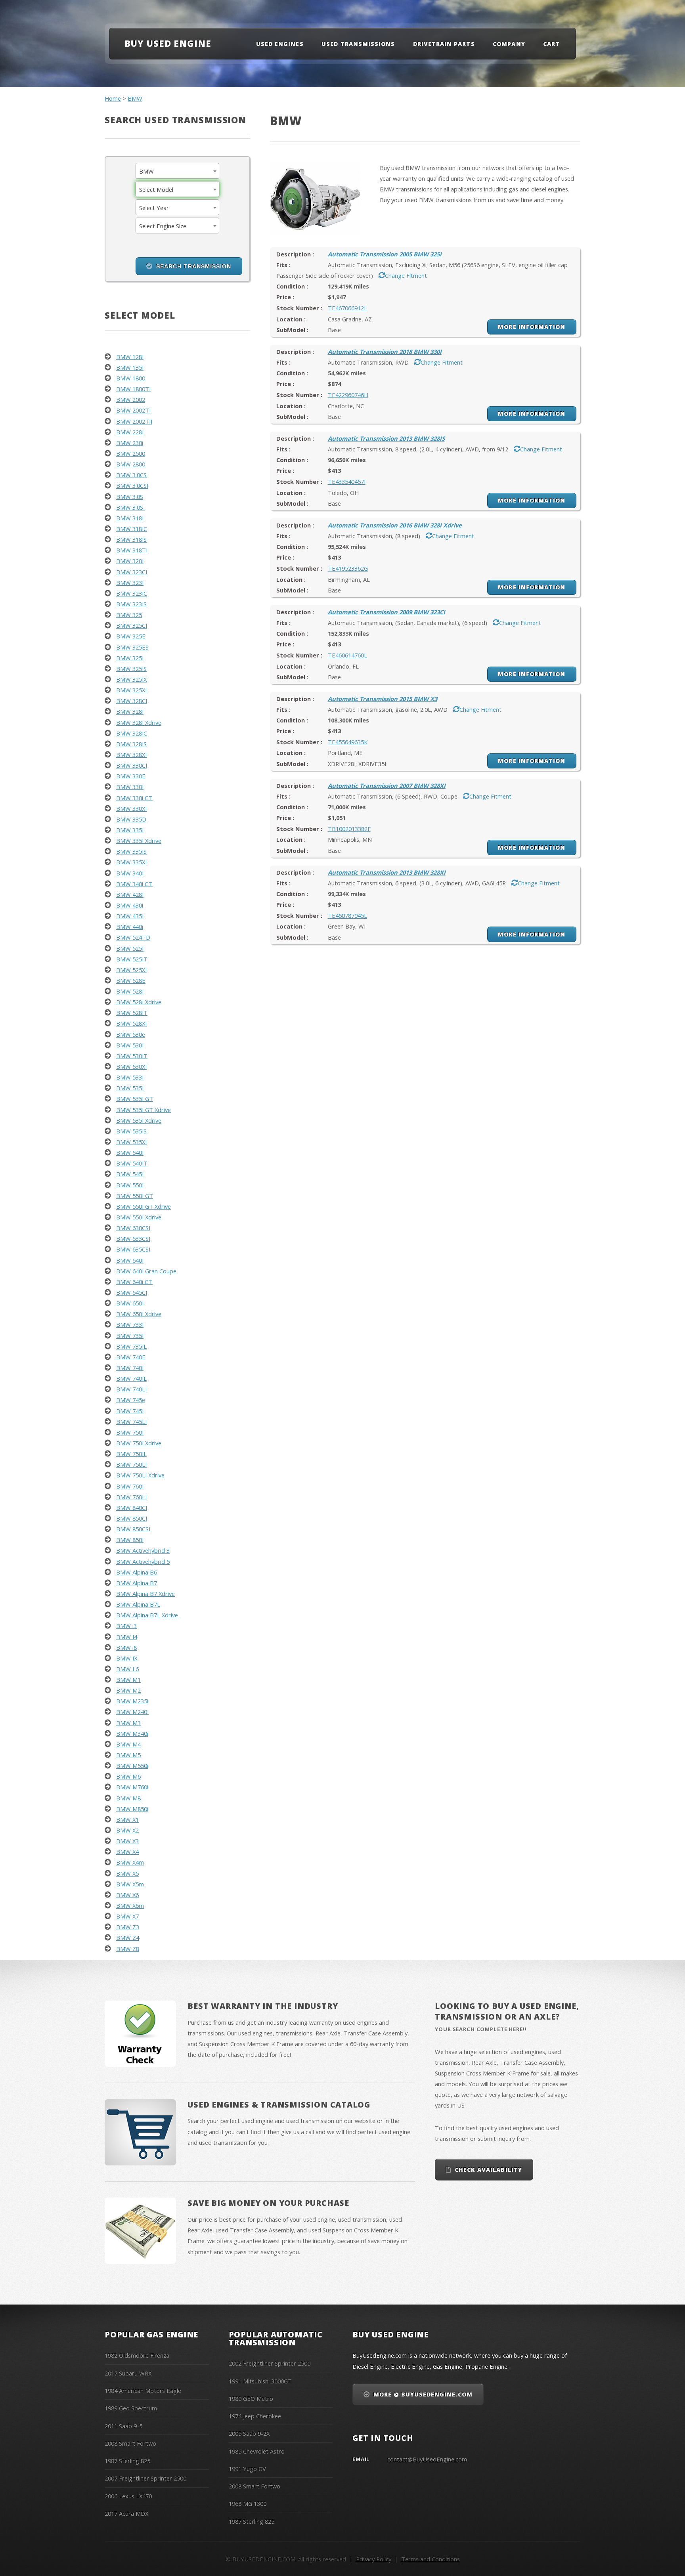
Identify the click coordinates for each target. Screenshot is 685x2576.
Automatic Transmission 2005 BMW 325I (385, 254)
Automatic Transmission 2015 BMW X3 (383, 699)
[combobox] (178, 171)
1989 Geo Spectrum (131, 2408)
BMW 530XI (131, 1066)
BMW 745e (131, 1400)
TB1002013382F (349, 829)
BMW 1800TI (133, 389)
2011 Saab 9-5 (123, 2426)
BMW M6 (128, 1776)
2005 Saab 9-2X (249, 2433)
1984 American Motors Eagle (143, 2391)
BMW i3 (126, 1626)
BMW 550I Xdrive (139, 1217)
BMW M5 (128, 1755)
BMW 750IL (131, 1454)
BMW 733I (130, 1324)
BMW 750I (130, 1432)
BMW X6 (127, 1895)
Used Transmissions (358, 44)
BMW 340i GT (134, 884)
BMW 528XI (131, 1023)
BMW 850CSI (133, 1529)
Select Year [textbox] (154, 208)
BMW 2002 (131, 399)
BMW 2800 (131, 464)
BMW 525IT (132, 959)
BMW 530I (130, 1045)
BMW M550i (132, 1766)
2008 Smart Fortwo (130, 2443)
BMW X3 (127, 1841)
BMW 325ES (132, 647)
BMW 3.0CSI (132, 485)
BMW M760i (132, 1787)
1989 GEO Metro (251, 2398)
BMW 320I (130, 561)
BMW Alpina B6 (137, 1572)
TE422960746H (348, 395)
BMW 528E (131, 980)
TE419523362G (348, 568)
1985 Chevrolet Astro (257, 2451)
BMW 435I (130, 916)
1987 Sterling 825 (127, 2461)
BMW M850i (132, 1809)
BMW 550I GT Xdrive (144, 1206)
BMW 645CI (132, 1292)
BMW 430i (130, 905)
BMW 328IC (132, 733)
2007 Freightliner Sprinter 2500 (145, 2478)
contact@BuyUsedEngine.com (427, 2459)
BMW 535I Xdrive (139, 1120)
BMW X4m (130, 1862)
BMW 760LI (131, 1497)
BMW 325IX (131, 679)
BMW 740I (130, 1368)
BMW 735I (130, 1336)
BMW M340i (132, 1733)
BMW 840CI (132, 1508)
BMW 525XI (131, 970)
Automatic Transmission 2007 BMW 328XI (387, 785)
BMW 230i (130, 443)
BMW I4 (127, 1637)
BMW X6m (130, 1905)
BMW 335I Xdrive (139, 841)
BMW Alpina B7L (138, 1604)
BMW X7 (127, 1916)
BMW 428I (130, 894)
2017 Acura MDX (126, 2513)
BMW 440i (130, 927)
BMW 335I (130, 830)
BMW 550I (130, 1185)
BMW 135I (130, 367)
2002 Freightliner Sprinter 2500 (270, 2363)
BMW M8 (128, 1798)
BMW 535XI (131, 1142)
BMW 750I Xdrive (139, 1443)
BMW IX (127, 1658)
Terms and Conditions (431, 2559)
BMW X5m (130, 1884)
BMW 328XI (131, 755)
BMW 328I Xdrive (139, 722)
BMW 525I (130, 948)
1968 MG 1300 (248, 2503)
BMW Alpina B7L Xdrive (147, 1615)
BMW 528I (130, 991)
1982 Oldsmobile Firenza (137, 2355)
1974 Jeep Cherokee (255, 2416)
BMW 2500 (131, 453)
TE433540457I (347, 482)
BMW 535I (130, 1088)
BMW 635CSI (133, 1249)
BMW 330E (131, 776)
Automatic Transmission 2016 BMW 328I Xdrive (395, 525)
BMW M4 (128, 1744)
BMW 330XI (131, 808)
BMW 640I (130, 1260)
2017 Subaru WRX (128, 2373)
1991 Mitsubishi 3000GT (260, 2381)
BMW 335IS (131, 851)
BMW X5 (127, 1873)
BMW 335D (131, 819)
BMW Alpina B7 (137, 1583)
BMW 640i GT (134, 1282)
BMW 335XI (131, 862)
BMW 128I (130, 357)
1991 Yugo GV (247, 2469)
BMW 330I (130, 787)
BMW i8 (126, 1647)
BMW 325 (129, 615)
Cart (551, 44)
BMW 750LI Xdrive (140, 1475)
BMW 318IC (132, 529)
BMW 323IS (131, 604)
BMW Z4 (128, 1938)
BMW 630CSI (133, 1228)
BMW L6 (127, 1669)
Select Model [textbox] (156, 189)
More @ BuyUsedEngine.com (423, 2394)
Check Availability (488, 2170)
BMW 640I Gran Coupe (146, 1271)
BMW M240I (132, 1712)
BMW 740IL (131, 1378)
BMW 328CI (132, 701)
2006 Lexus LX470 (128, 2496)
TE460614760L (347, 655)
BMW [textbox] (146, 171)
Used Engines (280, 44)
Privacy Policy (374, 2559)
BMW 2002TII (134, 421)
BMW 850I (130, 1540)
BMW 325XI (131, 690)
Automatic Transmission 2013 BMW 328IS (386, 438)
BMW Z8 (128, 1949)
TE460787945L (347, 915)
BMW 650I (130, 1303)
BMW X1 (127, 1819)
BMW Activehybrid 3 (143, 1550)
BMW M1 (128, 1680)
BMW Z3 (128, 1927)
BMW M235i (132, 1701)
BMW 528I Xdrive (139, 1002)
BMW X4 (127, 1852)
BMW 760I (130, 1486)
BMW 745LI (131, 1422)
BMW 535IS (131, 1131)
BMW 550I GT (135, 1196)
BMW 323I (130, 583)
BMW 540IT (132, 1163)
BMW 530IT (132, 1056)
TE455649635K (348, 742)
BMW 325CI (132, 625)
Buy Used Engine (168, 43)
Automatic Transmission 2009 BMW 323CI (387, 612)
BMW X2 (127, 1830)
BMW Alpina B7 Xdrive (145, 1594)
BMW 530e (131, 1034)
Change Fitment (406, 275)
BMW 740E (131, 1357)
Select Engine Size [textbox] (163, 226)
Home (113, 98)
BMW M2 (128, 1690)
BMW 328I (130, 711)
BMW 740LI (131, 1389)
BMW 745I (130, 1411)
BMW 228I (130, 432)
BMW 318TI (132, 550)
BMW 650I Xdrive (139, 1314)
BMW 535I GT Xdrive (144, 1110)
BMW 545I (130, 1174)
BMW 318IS (131, 539)
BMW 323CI (132, 572)
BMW (135, 98)
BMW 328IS (131, 744)
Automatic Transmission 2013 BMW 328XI (387, 872)
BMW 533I (130, 1077)
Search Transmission (194, 266)
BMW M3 (128, 1723)
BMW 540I (130, 1152)
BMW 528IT (132, 1013)
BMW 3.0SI (130, 507)
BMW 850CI (132, 1518)
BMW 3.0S (130, 497)
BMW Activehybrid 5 (143, 1561)
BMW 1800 (131, 378)
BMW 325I (130, 658)
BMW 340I (130, 873)
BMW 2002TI (133, 410)
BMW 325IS (131, 669)
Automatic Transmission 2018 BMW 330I (385, 352)
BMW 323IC (132, 593)
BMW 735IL (131, 1346)
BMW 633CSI (133, 1238)
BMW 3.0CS (131, 475)
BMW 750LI (131, 1464)
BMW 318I (130, 518)
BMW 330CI (132, 765)
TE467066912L (347, 308)
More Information (532, 327)
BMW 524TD (133, 937)
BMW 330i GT (134, 798)
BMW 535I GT (135, 1099)
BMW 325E (131, 636)
